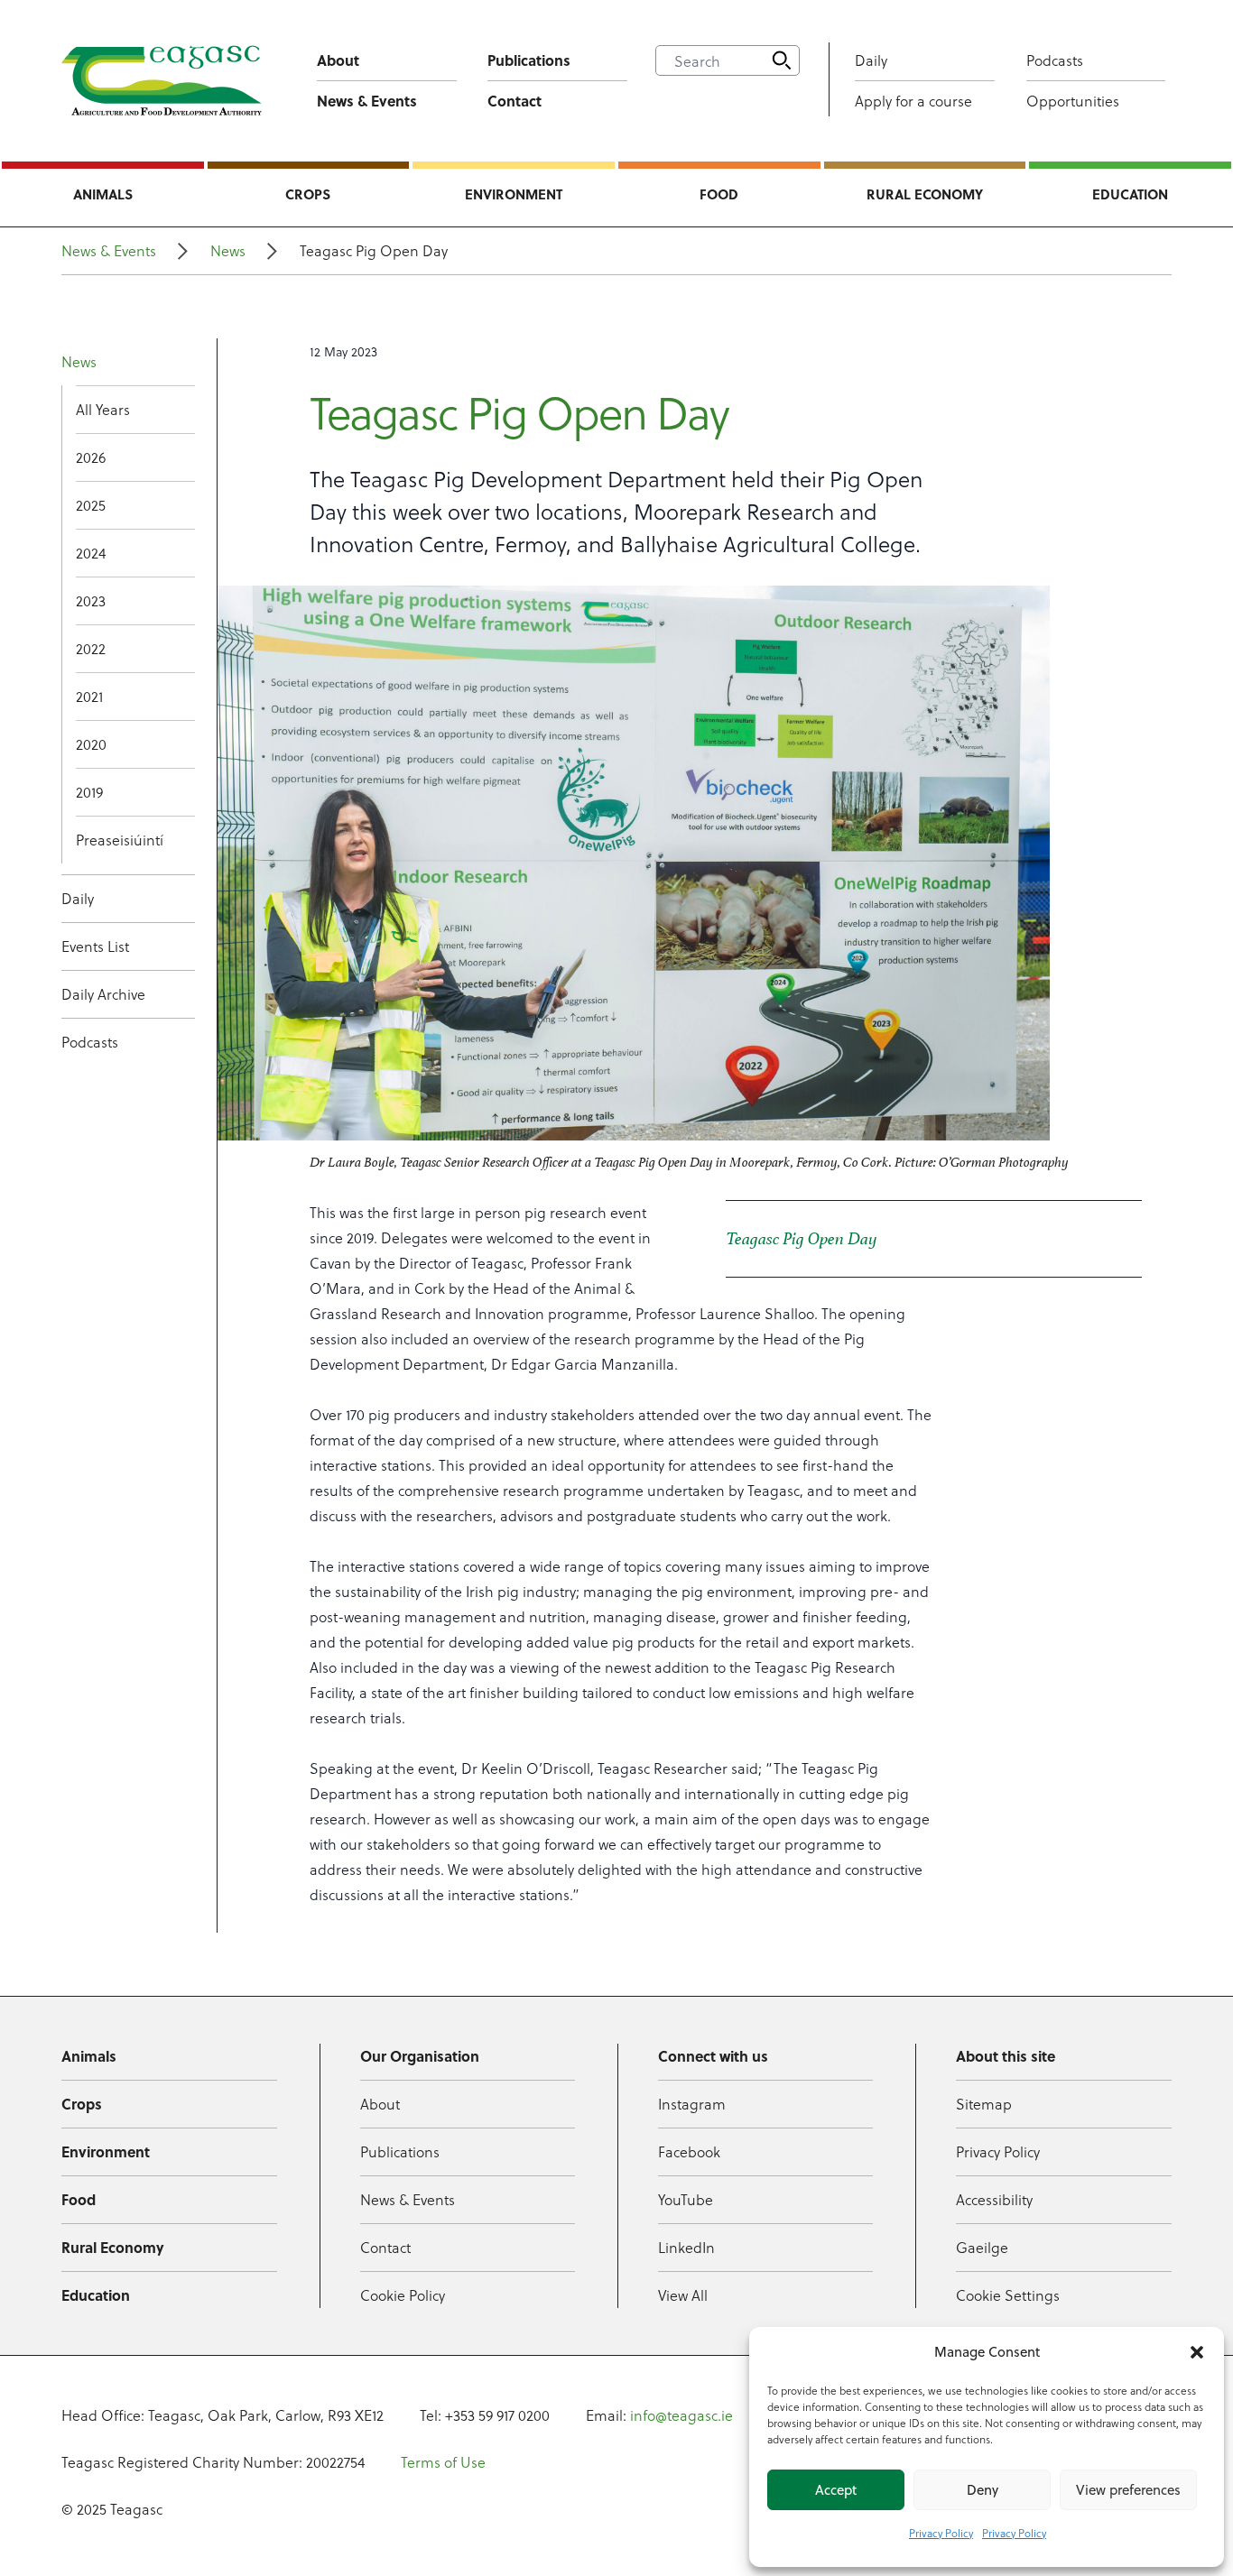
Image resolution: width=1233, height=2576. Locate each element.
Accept (836, 2490)
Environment (514, 194)
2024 (91, 553)
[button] (1197, 2352)
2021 (89, 696)
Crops (308, 194)
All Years (103, 409)
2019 (89, 792)
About (338, 60)
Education (1130, 194)
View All (683, 2295)
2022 (91, 648)
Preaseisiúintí (120, 840)
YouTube (686, 2199)
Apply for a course (913, 101)
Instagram (692, 2104)
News (228, 250)
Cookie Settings (1008, 2295)
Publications (529, 60)
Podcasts (1055, 60)
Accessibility (994, 2199)
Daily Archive (103, 994)
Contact (515, 101)
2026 (91, 457)
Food (719, 194)
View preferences (1128, 2490)
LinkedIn (686, 2247)
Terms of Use (443, 2462)
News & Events (367, 101)
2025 (91, 505)
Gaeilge (982, 2247)
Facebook (689, 2151)
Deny (983, 2490)
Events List (95, 946)
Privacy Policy (941, 2533)
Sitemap (984, 2104)
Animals (103, 194)
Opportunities (1073, 101)
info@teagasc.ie (681, 2415)
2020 (91, 744)
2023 (91, 600)
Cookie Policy (403, 2295)
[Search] (782, 60)
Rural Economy (925, 194)
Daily (871, 60)
